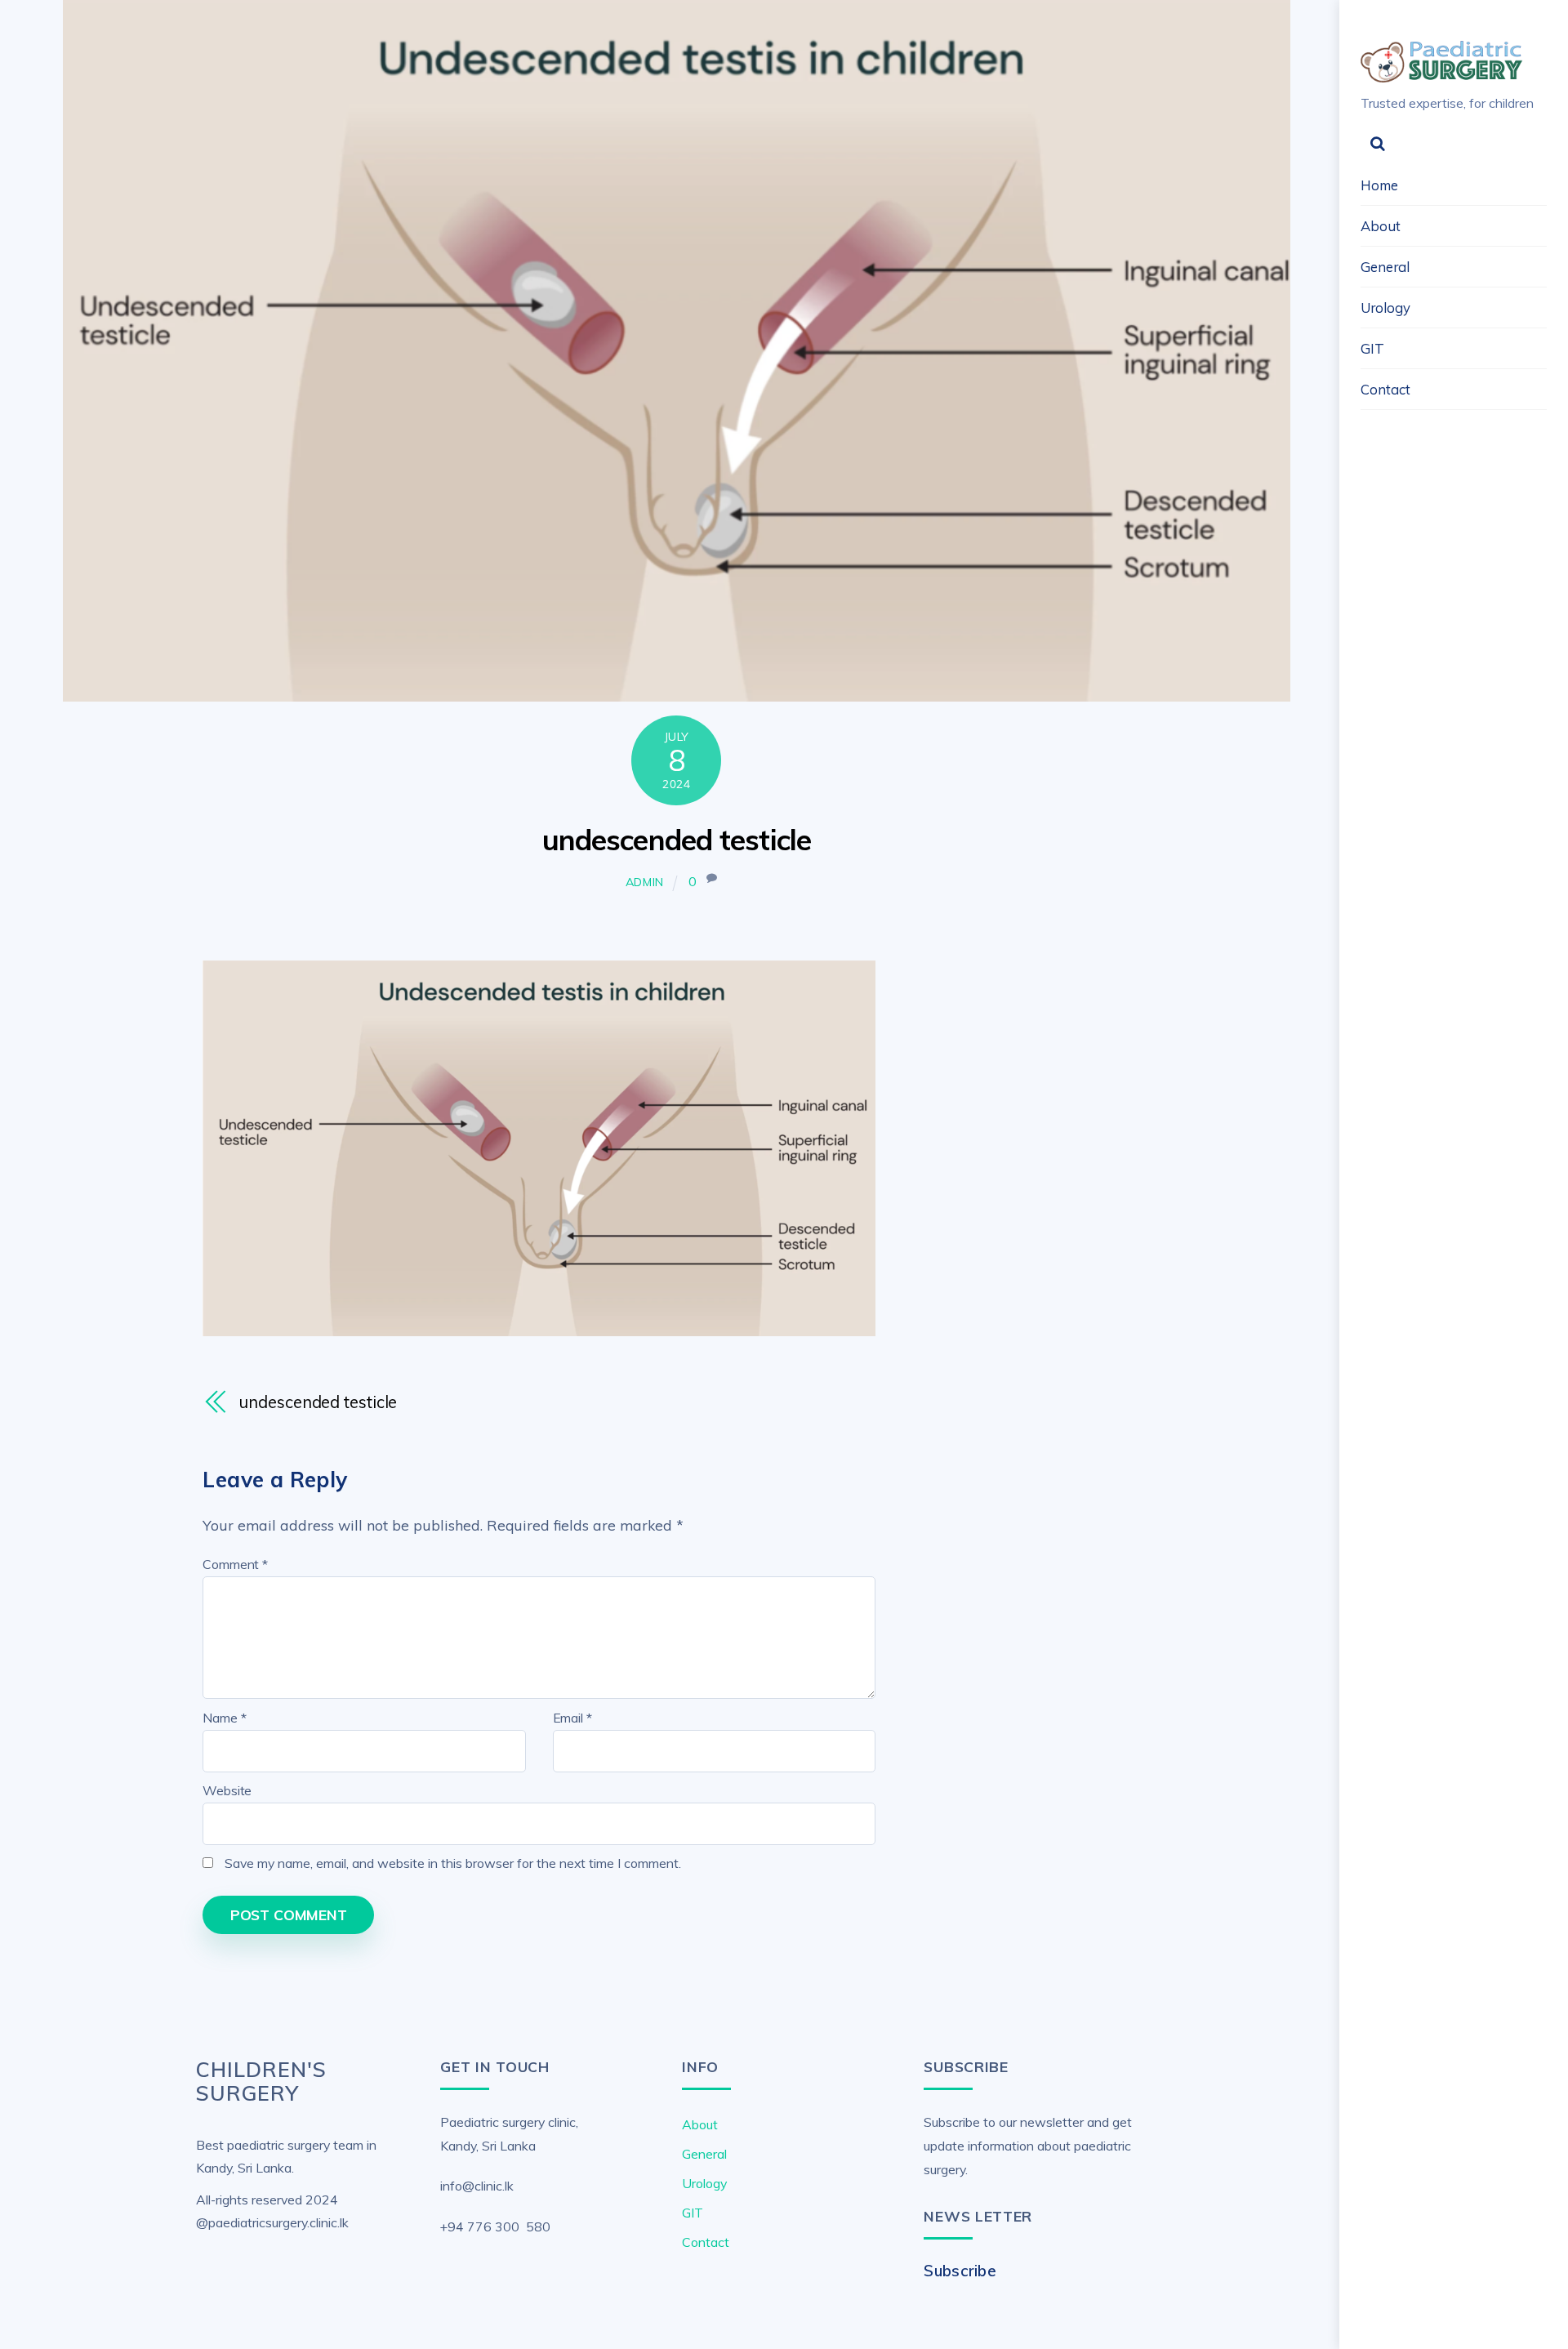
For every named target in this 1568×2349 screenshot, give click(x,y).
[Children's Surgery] (1442, 75)
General (1385, 267)
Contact (1385, 389)
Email (572, 1718)
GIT (1372, 348)
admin (645, 882)
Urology (1385, 308)
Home (1379, 185)
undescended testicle (677, 840)
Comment (235, 1564)
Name (224, 1718)
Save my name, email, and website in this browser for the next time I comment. (453, 1863)
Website (227, 1790)
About (1381, 226)
